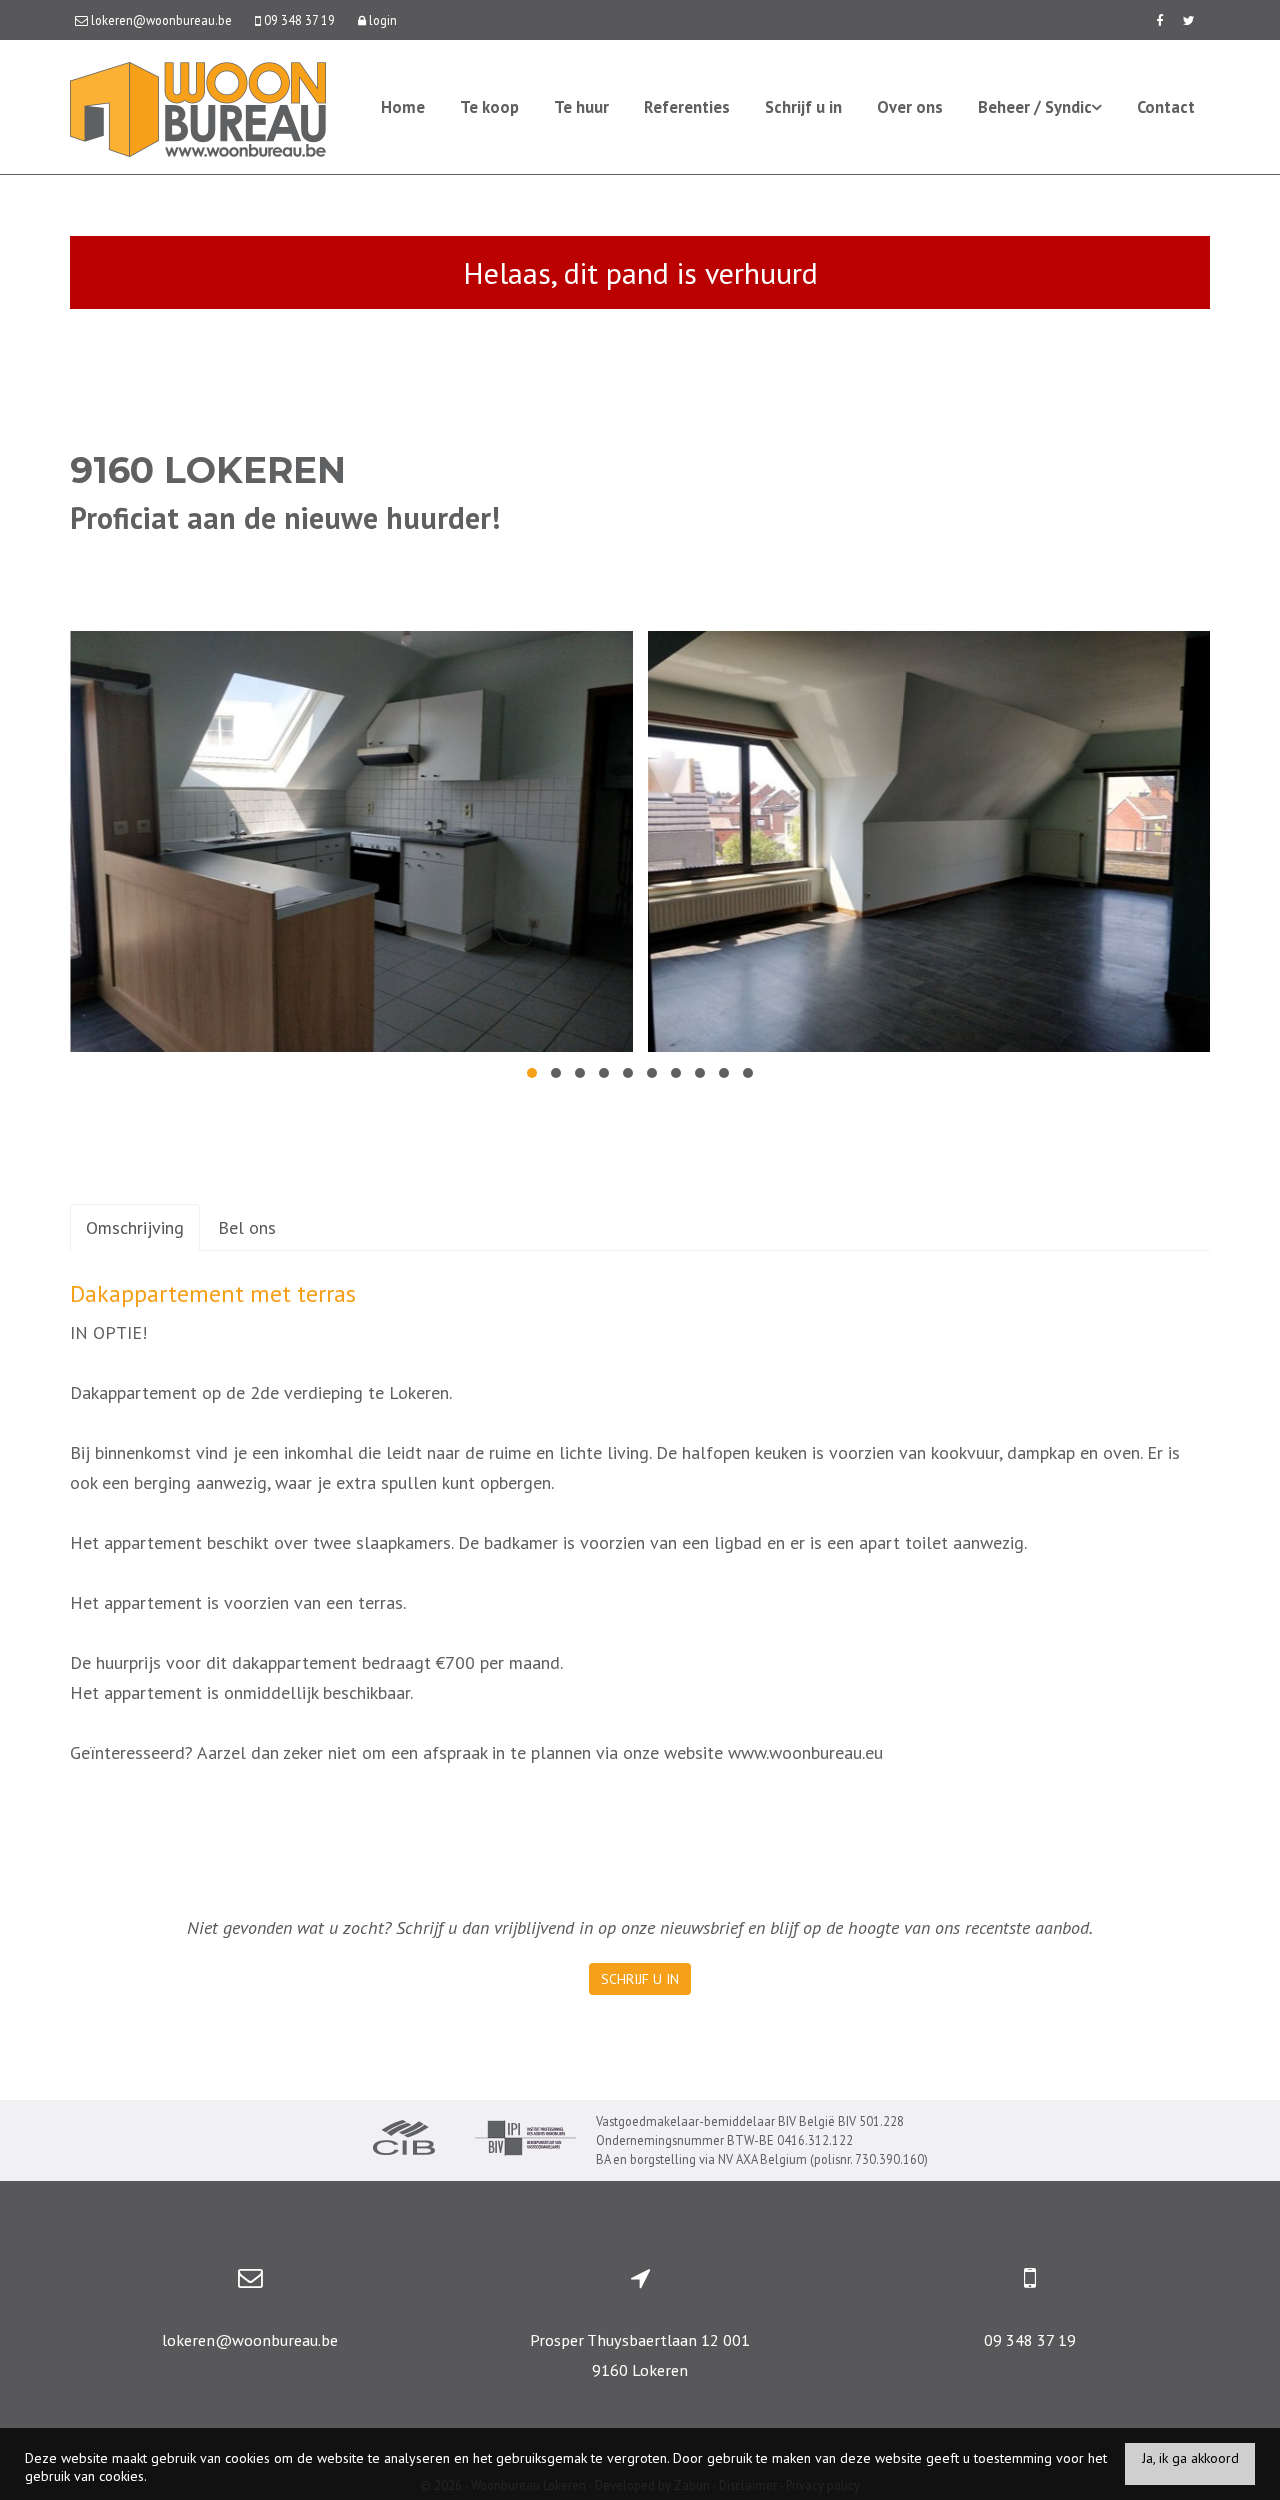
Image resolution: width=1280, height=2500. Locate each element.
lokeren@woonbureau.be (250, 2340)
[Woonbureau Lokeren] (198, 107)
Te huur (581, 107)
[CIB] (404, 2140)
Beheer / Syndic (1035, 107)
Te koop (489, 107)
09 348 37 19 (1030, 2340)
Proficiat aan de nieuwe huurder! (285, 517)
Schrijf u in (803, 107)
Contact (1166, 107)
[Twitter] (1189, 20)
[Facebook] (1159, 20)
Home (403, 107)
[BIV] (525, 2140)
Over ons (910, 107)
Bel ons (247, 1227)
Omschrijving (135, 1227)
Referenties (687, 107)
